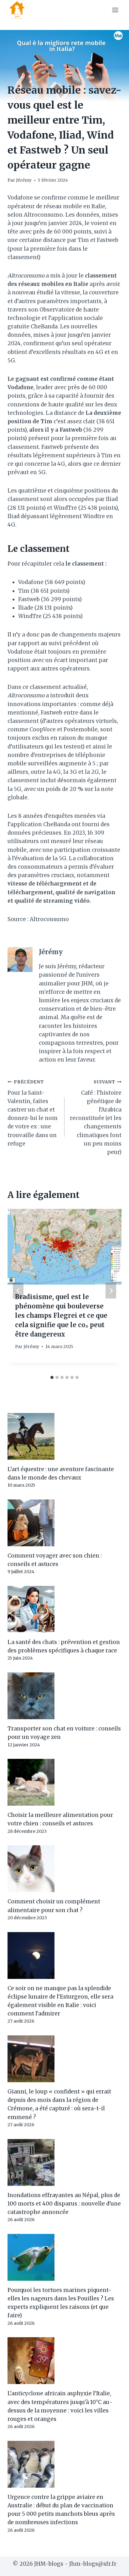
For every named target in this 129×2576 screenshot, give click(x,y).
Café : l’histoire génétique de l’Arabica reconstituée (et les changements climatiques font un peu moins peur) (96, 1117)
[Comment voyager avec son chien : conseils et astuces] (64, 1523)
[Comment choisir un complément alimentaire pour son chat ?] (64, 1869)
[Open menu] (115, 10)
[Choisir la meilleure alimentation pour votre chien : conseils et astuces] (64, 1782)
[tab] (52, 1377)
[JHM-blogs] (20, 10)
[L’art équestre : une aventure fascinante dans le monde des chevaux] (64, 1436)
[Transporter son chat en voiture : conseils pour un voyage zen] (64, 1696)
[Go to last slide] (18, 1290)
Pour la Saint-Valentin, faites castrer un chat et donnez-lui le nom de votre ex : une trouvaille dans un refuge (33, 1113)
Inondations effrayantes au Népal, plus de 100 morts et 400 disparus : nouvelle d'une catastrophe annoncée (64, 2204)
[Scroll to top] (113, 2566)
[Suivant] (111, 1290)
